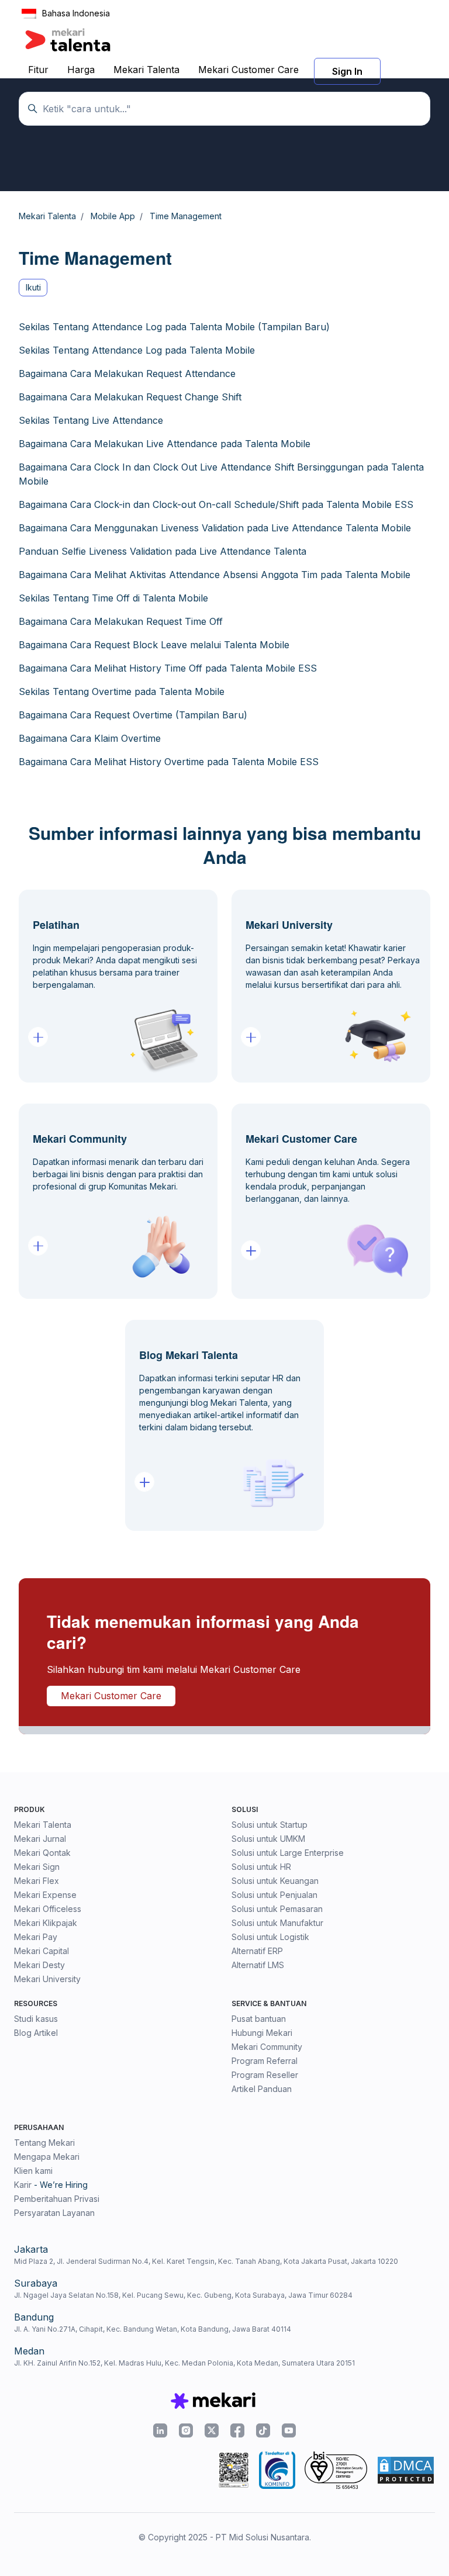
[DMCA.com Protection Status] (406, 2470)
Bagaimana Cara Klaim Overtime (90, 738)
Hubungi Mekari (262, 2033)
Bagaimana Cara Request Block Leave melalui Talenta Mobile (154, 645)
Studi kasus (36, 2019)
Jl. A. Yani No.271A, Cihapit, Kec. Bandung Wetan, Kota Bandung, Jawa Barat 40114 (153, 2329)
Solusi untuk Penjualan (274, 1895)
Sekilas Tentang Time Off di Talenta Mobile (113, 598)
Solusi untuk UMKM (268, 1839)
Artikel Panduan (262, 2089)
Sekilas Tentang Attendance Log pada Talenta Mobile (137, 350)
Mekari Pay (36, 1937)
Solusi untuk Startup (270, 1825)
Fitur (38, 70)
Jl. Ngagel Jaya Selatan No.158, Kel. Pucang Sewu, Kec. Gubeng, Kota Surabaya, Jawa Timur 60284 (183, 2295)
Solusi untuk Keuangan (275, 1881)
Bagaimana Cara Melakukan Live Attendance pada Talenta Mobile (165, 444)
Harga (81, 70)
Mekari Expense (45, 1895)
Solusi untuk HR (261, 1867)
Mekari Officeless (48, 1909)
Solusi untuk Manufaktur (277, 1923)
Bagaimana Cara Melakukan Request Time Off (121, 621)
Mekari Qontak (42, 1853)
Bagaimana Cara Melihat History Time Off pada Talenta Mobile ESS (168, 668)
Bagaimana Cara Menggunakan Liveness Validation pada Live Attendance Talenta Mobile (215, 528)
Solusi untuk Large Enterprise (288, 1853)
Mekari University (47, 1979)
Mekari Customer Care (248, 70)
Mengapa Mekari (47, 2157)
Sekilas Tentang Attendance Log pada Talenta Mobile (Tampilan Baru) (174, 327)
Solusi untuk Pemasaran (277, 1909)
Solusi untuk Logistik (270, 1937)
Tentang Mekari (44, 2143)
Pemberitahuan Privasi (57, 2199)
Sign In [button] (347, 71)
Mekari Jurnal (40, 1839)
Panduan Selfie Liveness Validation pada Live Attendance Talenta (163, 551)
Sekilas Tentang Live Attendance (91, 420)
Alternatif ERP (257, 1951)
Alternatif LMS (258, 1965)
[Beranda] (68, 40)
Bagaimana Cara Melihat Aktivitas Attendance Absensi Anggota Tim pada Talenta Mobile (215, 575)
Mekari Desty (39, 1965)
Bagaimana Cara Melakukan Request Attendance (127, 374)
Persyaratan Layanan (54, 2213)
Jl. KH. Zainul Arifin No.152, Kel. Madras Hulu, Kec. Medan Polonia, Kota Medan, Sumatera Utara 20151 (184, 2363)
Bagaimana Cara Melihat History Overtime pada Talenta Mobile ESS (169, 762)
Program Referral (265, 2061)
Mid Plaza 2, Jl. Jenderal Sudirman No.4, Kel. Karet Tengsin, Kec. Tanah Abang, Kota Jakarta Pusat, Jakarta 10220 (206, 2261)
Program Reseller (265, 2075)
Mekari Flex (37, 1881)
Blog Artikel (36, 2033)
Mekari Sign (37, 1867)
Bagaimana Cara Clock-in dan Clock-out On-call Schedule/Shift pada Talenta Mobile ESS (216, 504)
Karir (23, 2185)
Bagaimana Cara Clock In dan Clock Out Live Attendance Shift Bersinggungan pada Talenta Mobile (221, 474)
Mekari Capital (42, 1951)
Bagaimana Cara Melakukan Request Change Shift (130, 397)
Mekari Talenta (146, 70)
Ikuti (33, 287)
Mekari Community (267, 2047)
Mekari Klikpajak (46, 1923)
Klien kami (33, 2171)
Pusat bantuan (259, 2019)
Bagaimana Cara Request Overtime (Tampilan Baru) (133, 715)
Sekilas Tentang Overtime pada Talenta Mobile (122, 691)
